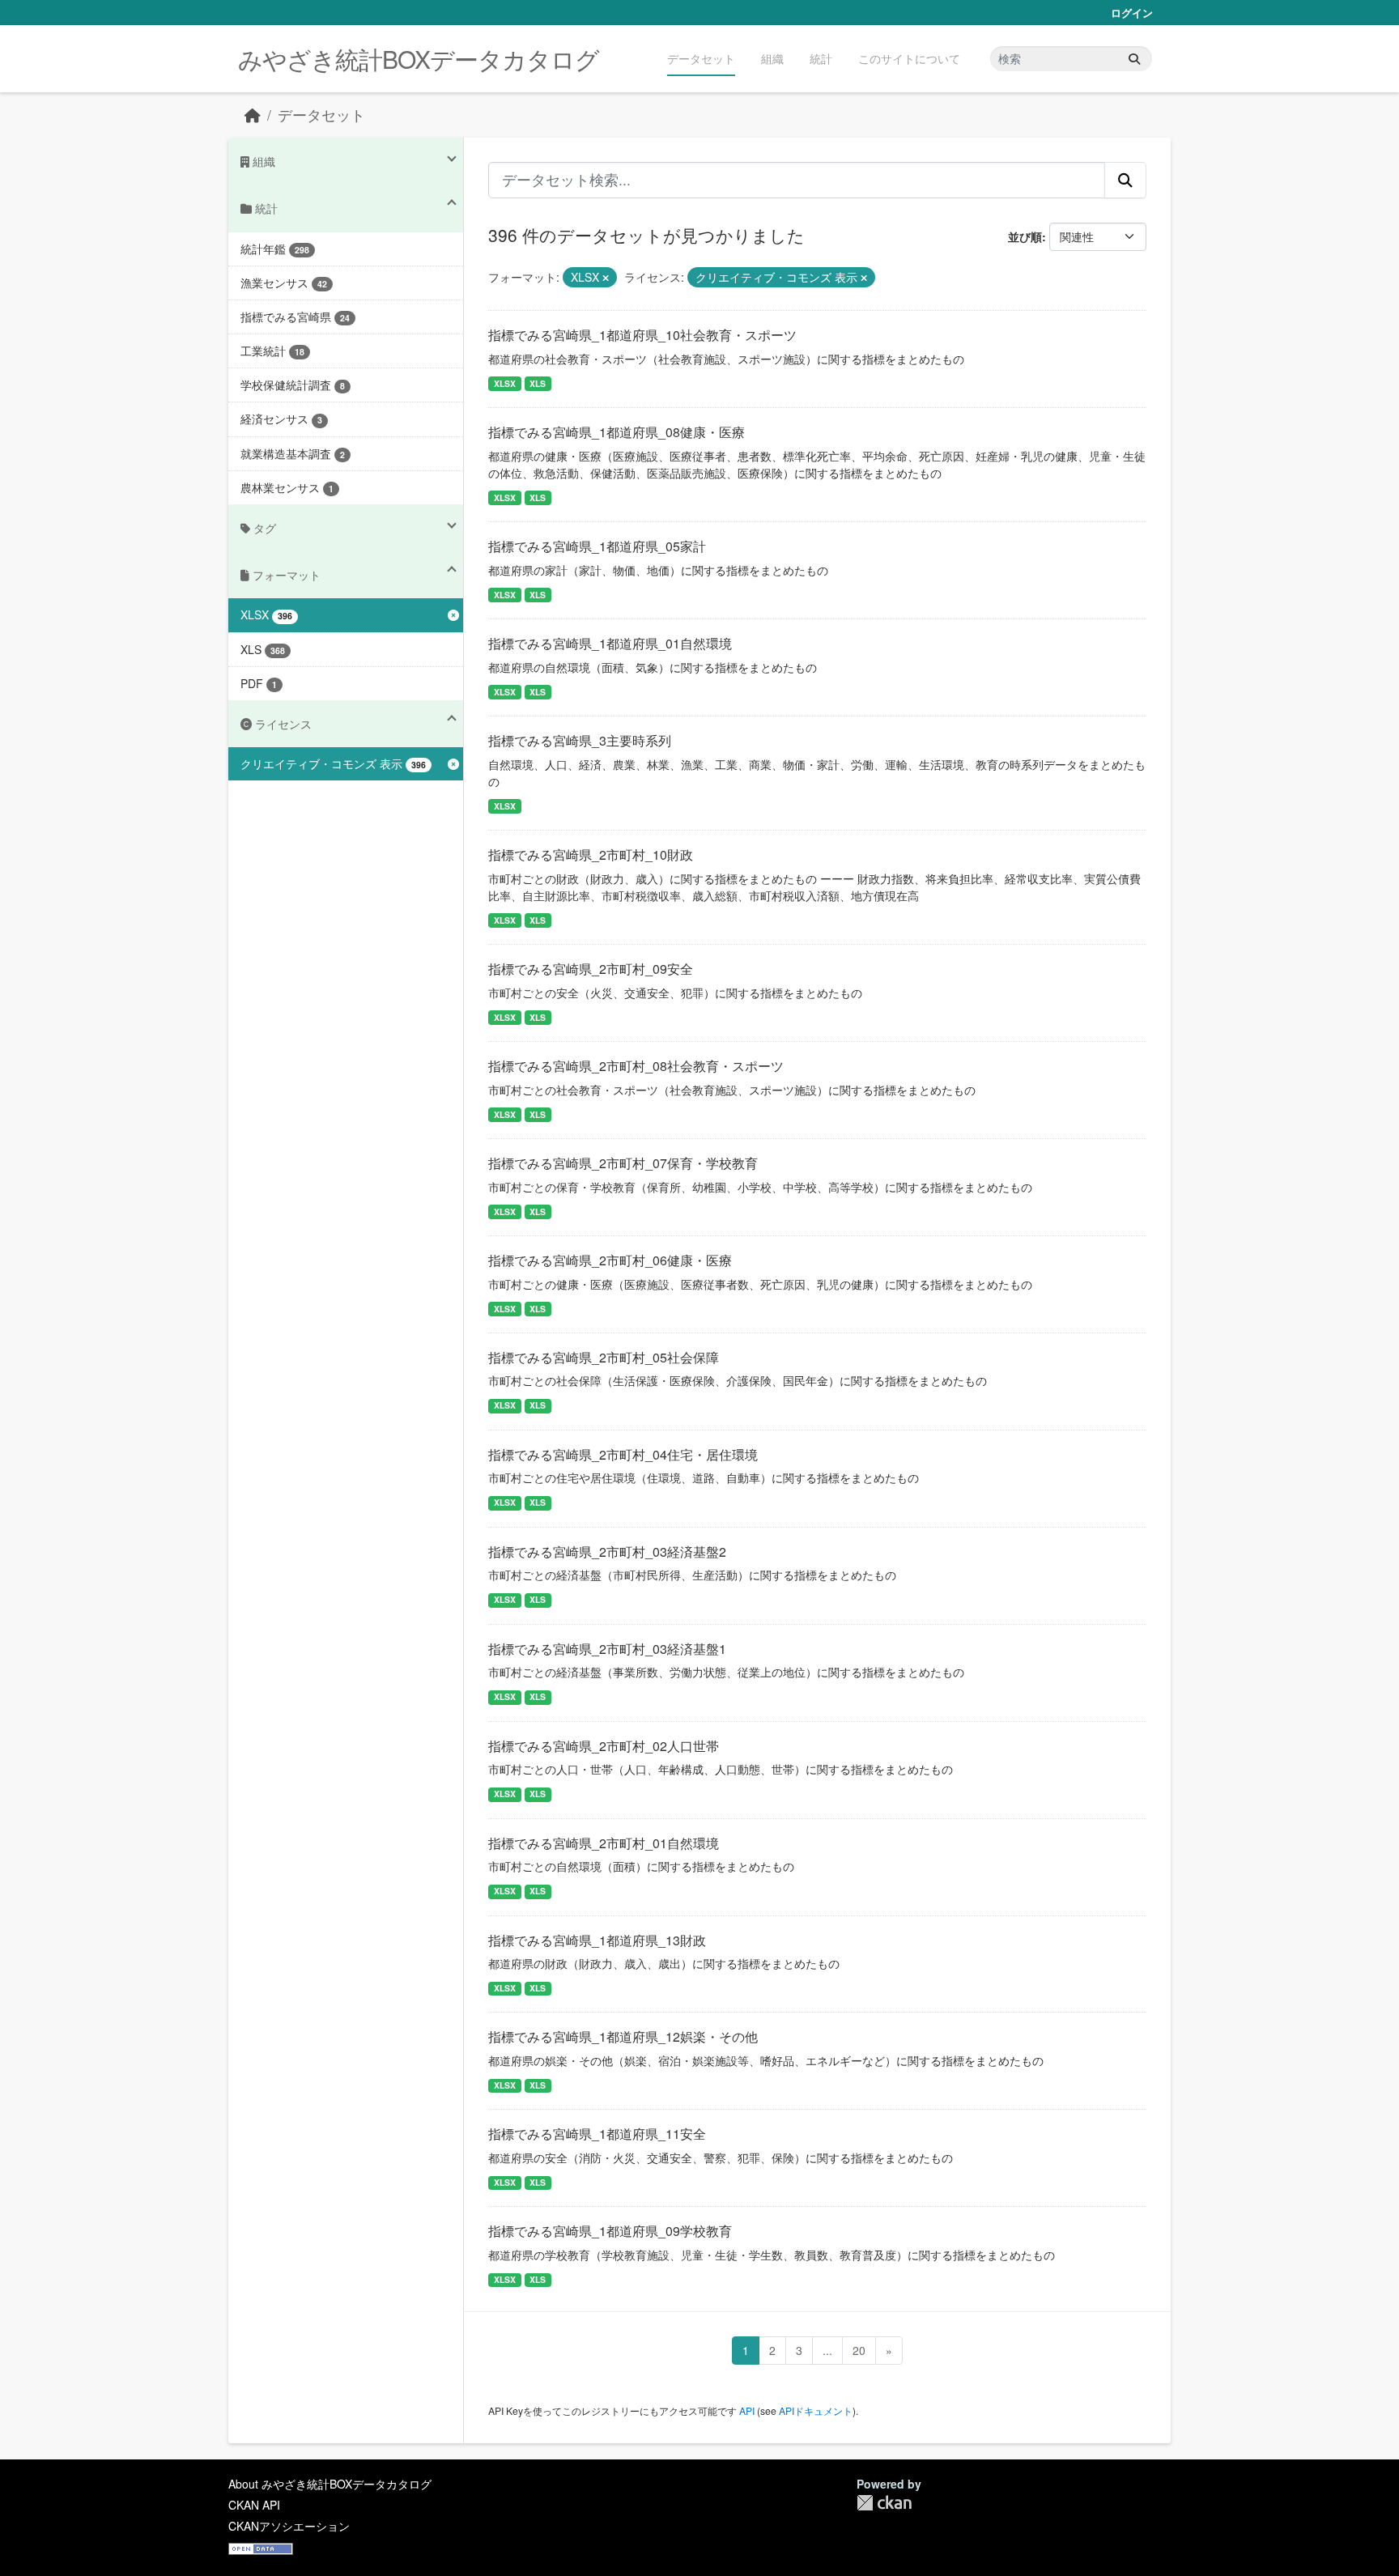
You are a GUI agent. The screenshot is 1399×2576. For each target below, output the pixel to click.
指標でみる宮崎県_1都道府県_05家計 (597, 546)
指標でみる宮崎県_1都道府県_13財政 (597, 1940)
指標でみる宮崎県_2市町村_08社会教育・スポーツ (636, 1066)
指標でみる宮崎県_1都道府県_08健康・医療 (617, 432)
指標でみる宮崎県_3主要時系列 (580, 740)
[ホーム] (253, 115)
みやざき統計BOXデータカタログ (419, 59)
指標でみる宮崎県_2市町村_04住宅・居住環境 (623, 1454)
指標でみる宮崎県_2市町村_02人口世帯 (604, 1746)
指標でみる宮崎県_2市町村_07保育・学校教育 (623, 1163)
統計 (821, 58)
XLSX (505, 383)
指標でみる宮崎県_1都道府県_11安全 (597, 2134)
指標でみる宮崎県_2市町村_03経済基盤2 (607, 1552)
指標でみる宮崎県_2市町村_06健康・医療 (610, 1260)
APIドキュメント (816, 2410)
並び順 (1025, 236)
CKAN (884, 2503)
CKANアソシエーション (289, 2526)
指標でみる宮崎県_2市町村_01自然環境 (604, 1843)
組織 (772, 58)
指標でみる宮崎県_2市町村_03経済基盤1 (607, 1649)
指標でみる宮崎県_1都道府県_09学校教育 (610, 2231)
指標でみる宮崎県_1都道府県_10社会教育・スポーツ (642, 335)
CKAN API (254, 2505)
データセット (701, 58)
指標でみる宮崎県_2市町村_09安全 (591, 969)
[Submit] (1134, 59)
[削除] (606, 278)
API (747, 2410)
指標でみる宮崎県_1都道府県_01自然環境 (610, 643)
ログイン (1132, 13)
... (827, 2350)
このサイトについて (909, 58)
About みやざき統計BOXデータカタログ (330, 2484)
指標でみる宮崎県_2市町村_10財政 (591, 854)
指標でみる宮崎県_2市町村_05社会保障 (604, 1357)
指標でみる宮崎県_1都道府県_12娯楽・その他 (623, 2036)
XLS (538, 383)
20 (859, 2350)
